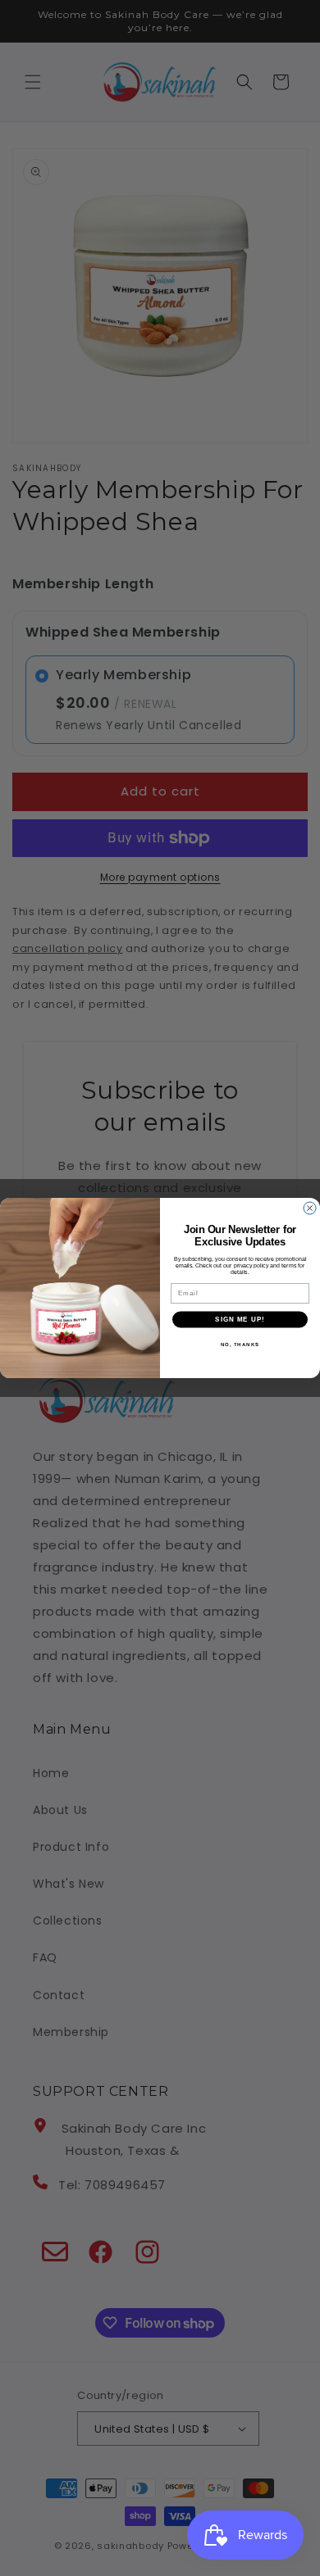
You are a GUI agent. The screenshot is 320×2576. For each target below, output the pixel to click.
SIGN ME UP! (240, 1320)
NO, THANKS (240, 1344)
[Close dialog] (310, 1208)
